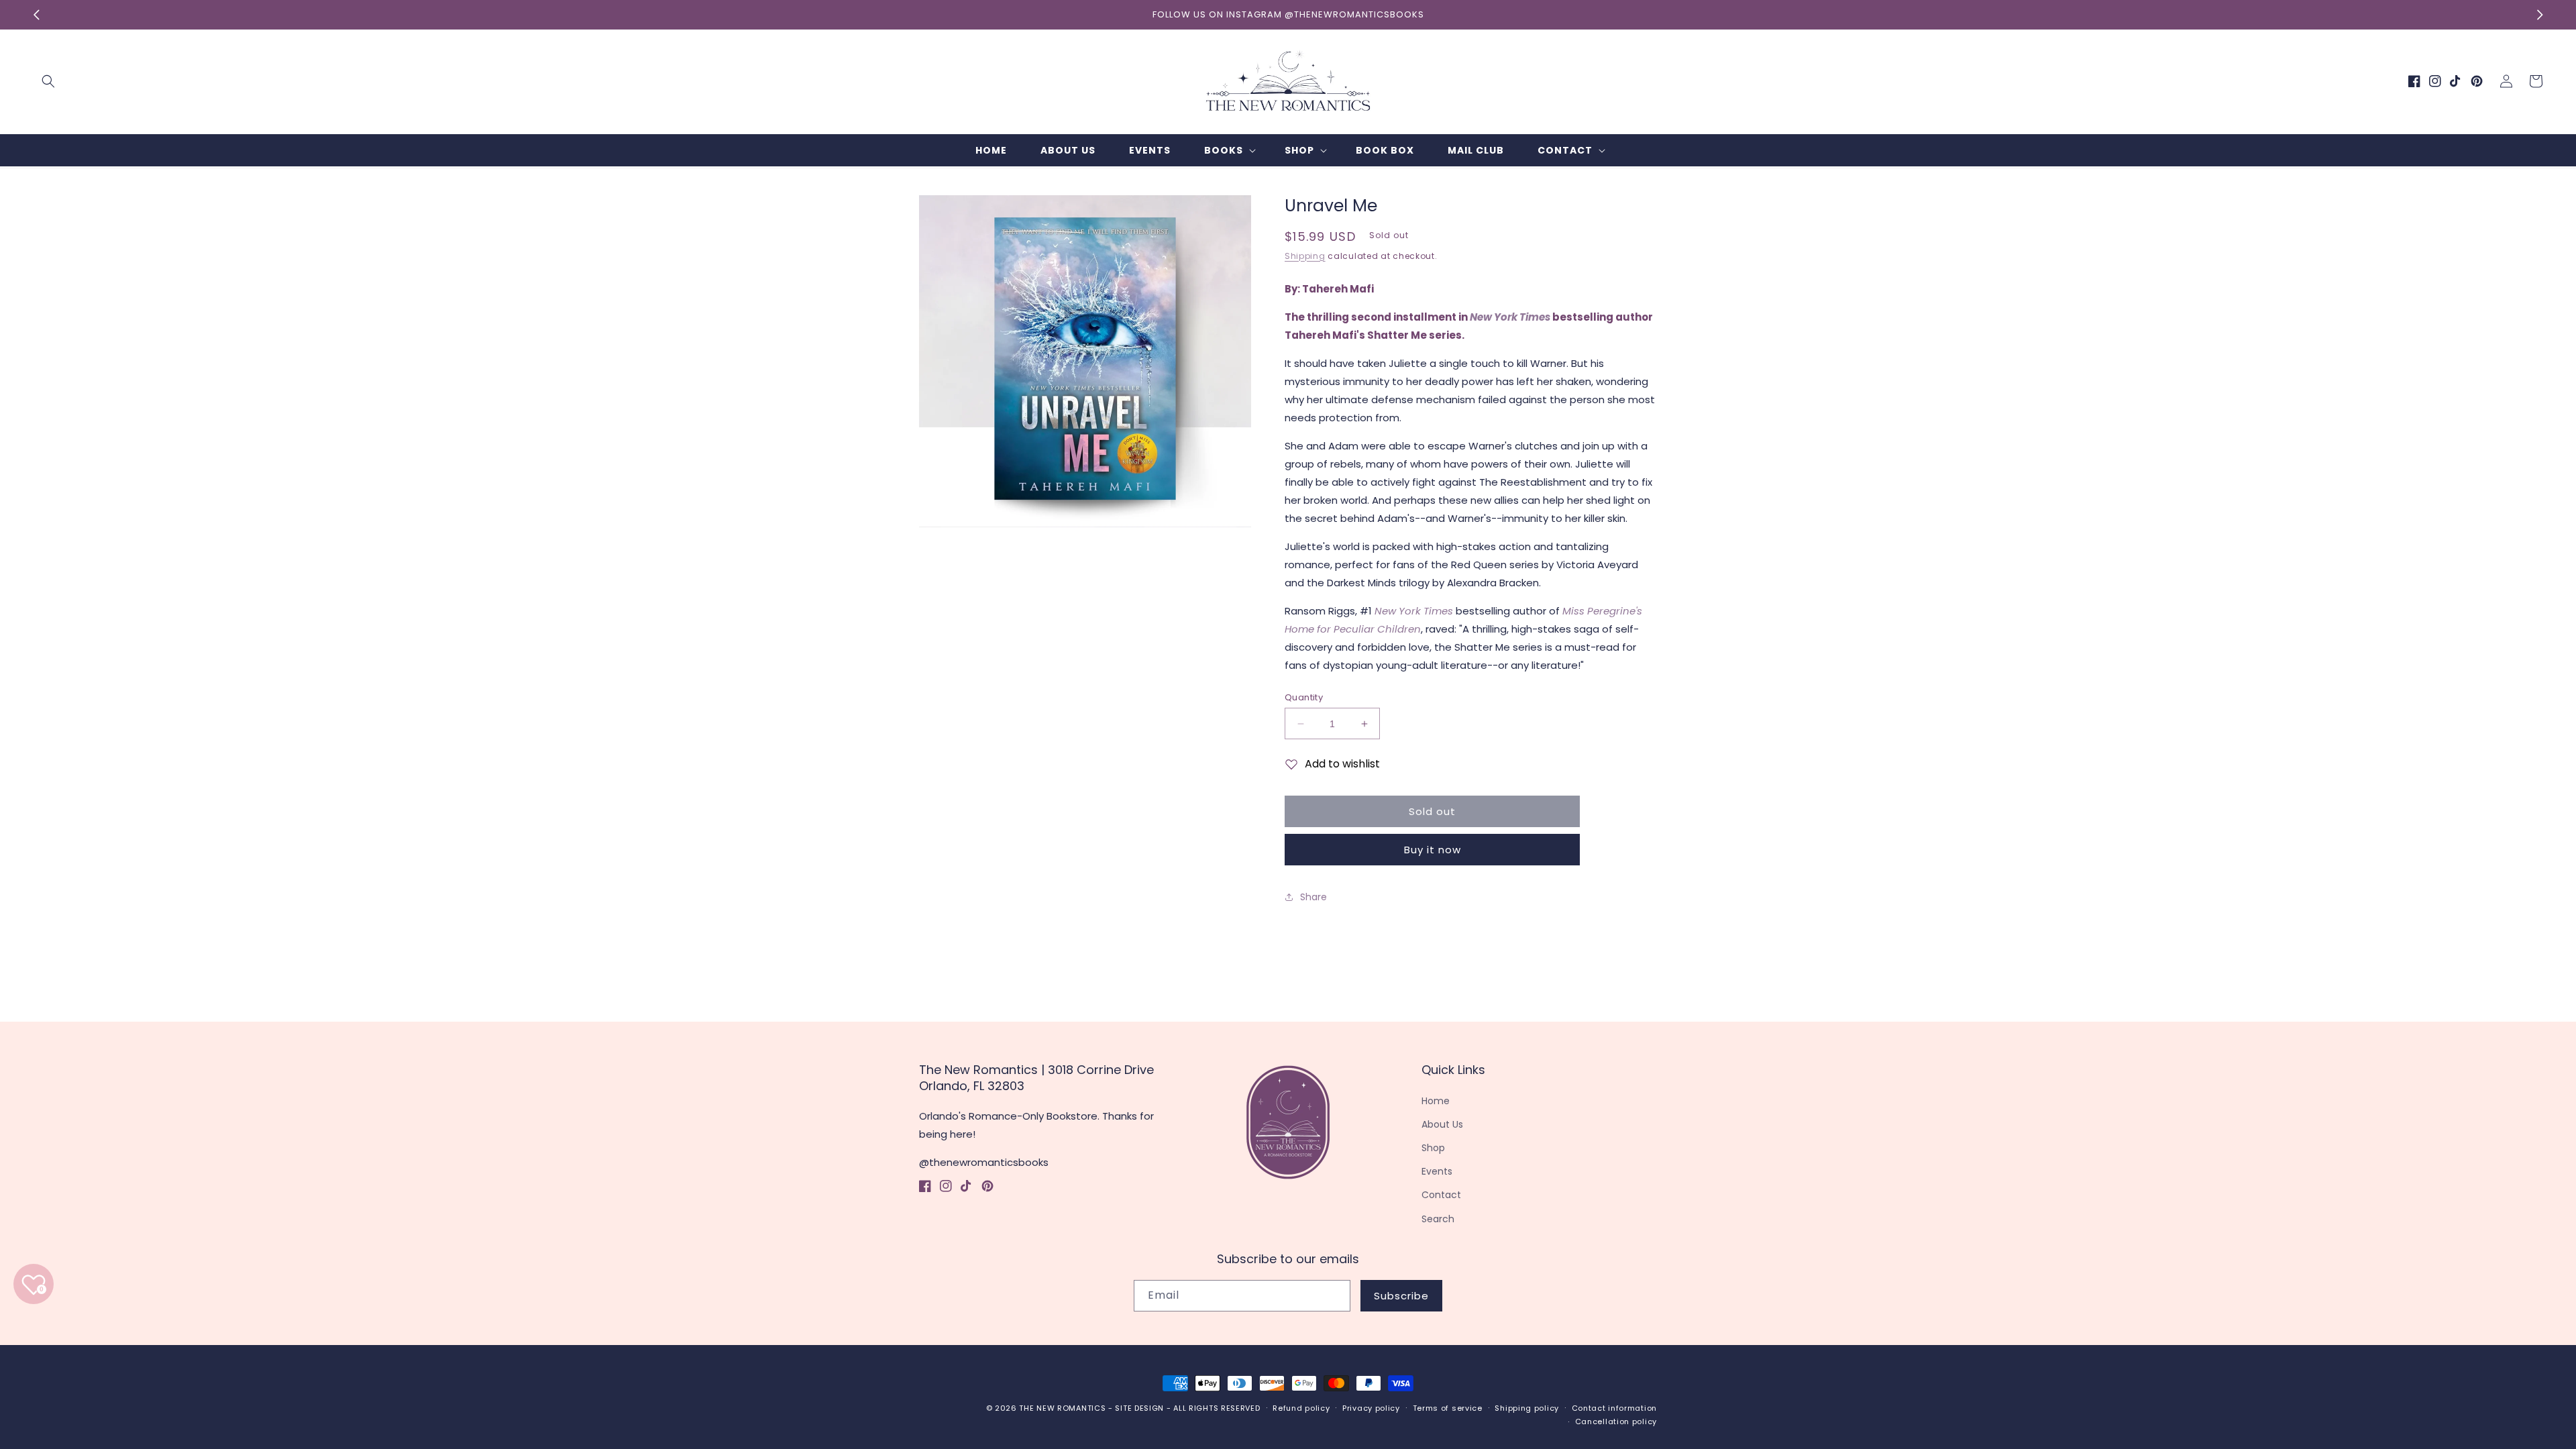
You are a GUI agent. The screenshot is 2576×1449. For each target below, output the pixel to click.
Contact (1441, 1195)
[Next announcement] (2540, 15)
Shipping (1305, 256)
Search (1438, 1219)
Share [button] (1313, 897)
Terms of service (1448, 1408)
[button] (48, 81)
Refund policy (1301, 1408)
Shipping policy (1527, 1408)
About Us (1442, 1124)
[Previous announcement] (36, 15)
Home (1436, 1101)
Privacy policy (1371, 1408)
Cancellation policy (1616, 1421)
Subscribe (1401, 1296)
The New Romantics (1062, 1408)
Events (1437, 1171)
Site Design (1139, 1408)
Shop (1433, 1148)
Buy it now (1433, 850)
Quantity (1304, 697)
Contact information (1614, 1408)
